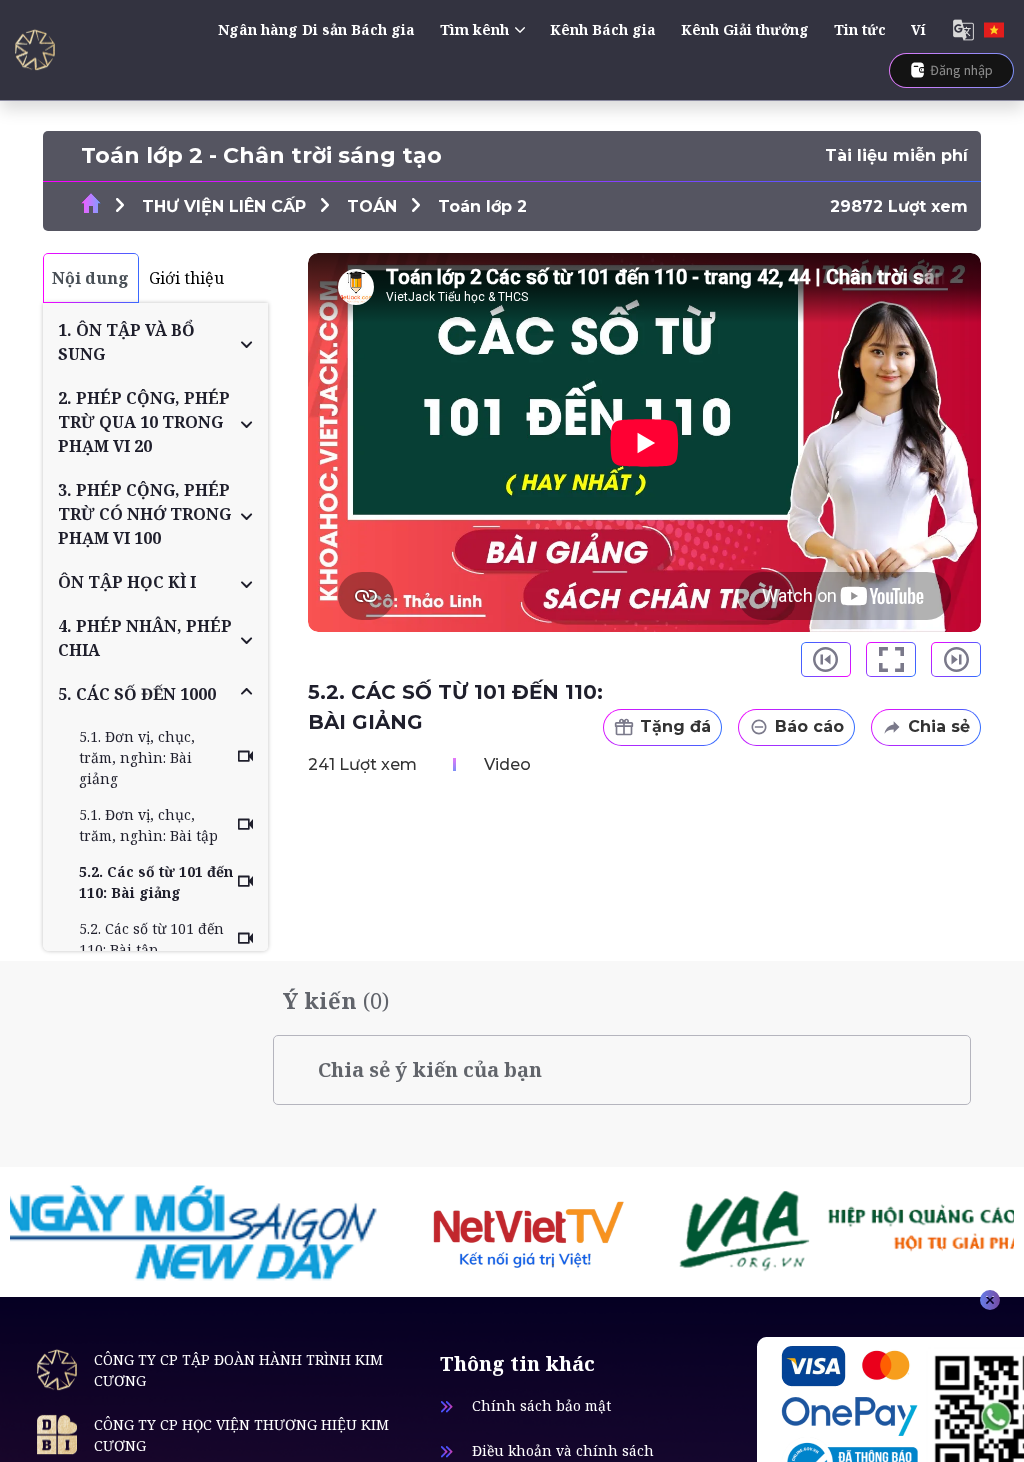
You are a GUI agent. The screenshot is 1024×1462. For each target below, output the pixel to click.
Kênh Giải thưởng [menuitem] (745, 29)
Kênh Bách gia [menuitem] (603, 29)
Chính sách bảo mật (541, 1405)
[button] (155, 342)
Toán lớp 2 (482, 206)
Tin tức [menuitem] (860, 29)
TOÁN (372, 206)
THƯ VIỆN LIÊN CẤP (224, 206)
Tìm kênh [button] (474, 29)
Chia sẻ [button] (939, 726)
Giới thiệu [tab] (186, 278)
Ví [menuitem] (918, 29)
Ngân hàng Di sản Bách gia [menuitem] (316, 29)
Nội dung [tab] (90, 278)
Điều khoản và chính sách (563, 1450)
